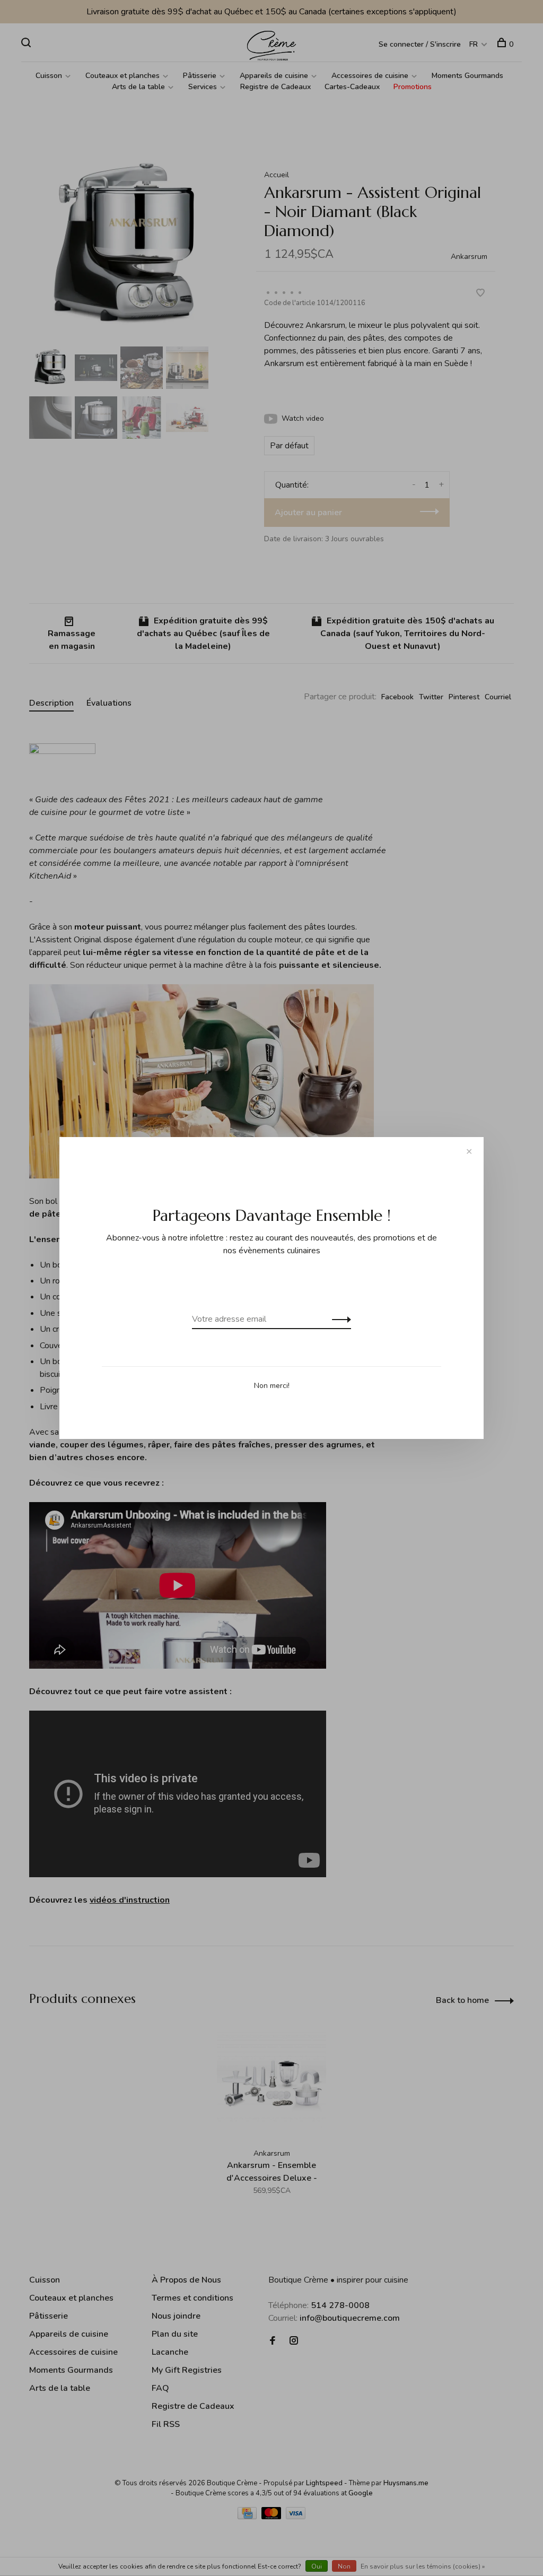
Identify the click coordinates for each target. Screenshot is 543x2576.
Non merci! (272, 1386)
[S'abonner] (339, 1319)
